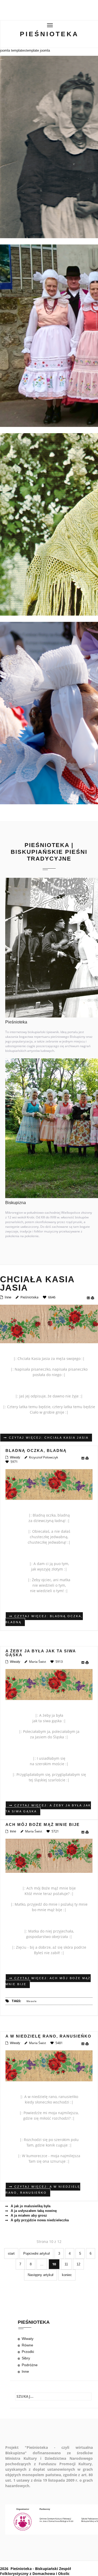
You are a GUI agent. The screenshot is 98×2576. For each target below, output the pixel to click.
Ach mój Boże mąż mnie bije (43, 1824)
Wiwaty (15, 1457)
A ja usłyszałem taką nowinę (33, 2211)
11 (66, 2264)
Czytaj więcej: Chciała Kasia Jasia (48, 1438)
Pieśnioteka (49, 34)
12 (78, 2264)
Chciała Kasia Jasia (37, 1284)
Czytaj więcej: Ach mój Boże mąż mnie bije (48, 1981)
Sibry (26, 2358)
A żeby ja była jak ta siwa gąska (41, 1653)
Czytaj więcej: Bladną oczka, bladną (44, 1619)
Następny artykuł (41, 2275)
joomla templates (13, 50)
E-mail (89, 1298)
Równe (27, 2345)
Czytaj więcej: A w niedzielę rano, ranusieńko (43, 2190)
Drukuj (94, 1298)
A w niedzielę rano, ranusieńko (48, 2036)
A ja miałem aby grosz (28, 2215)
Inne (8, 1297)
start (11, 2253)
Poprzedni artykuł (36, 2253)
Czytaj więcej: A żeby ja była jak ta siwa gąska (48, 1808)
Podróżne (30, 2365)
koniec (67, 2275)
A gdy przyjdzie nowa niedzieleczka (39, 2220)
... (42, 2264)
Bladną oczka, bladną (36, 1450)
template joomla (38, 50)
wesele (32, 2001)
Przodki (28, 2352)
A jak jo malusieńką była (30, 2206)
